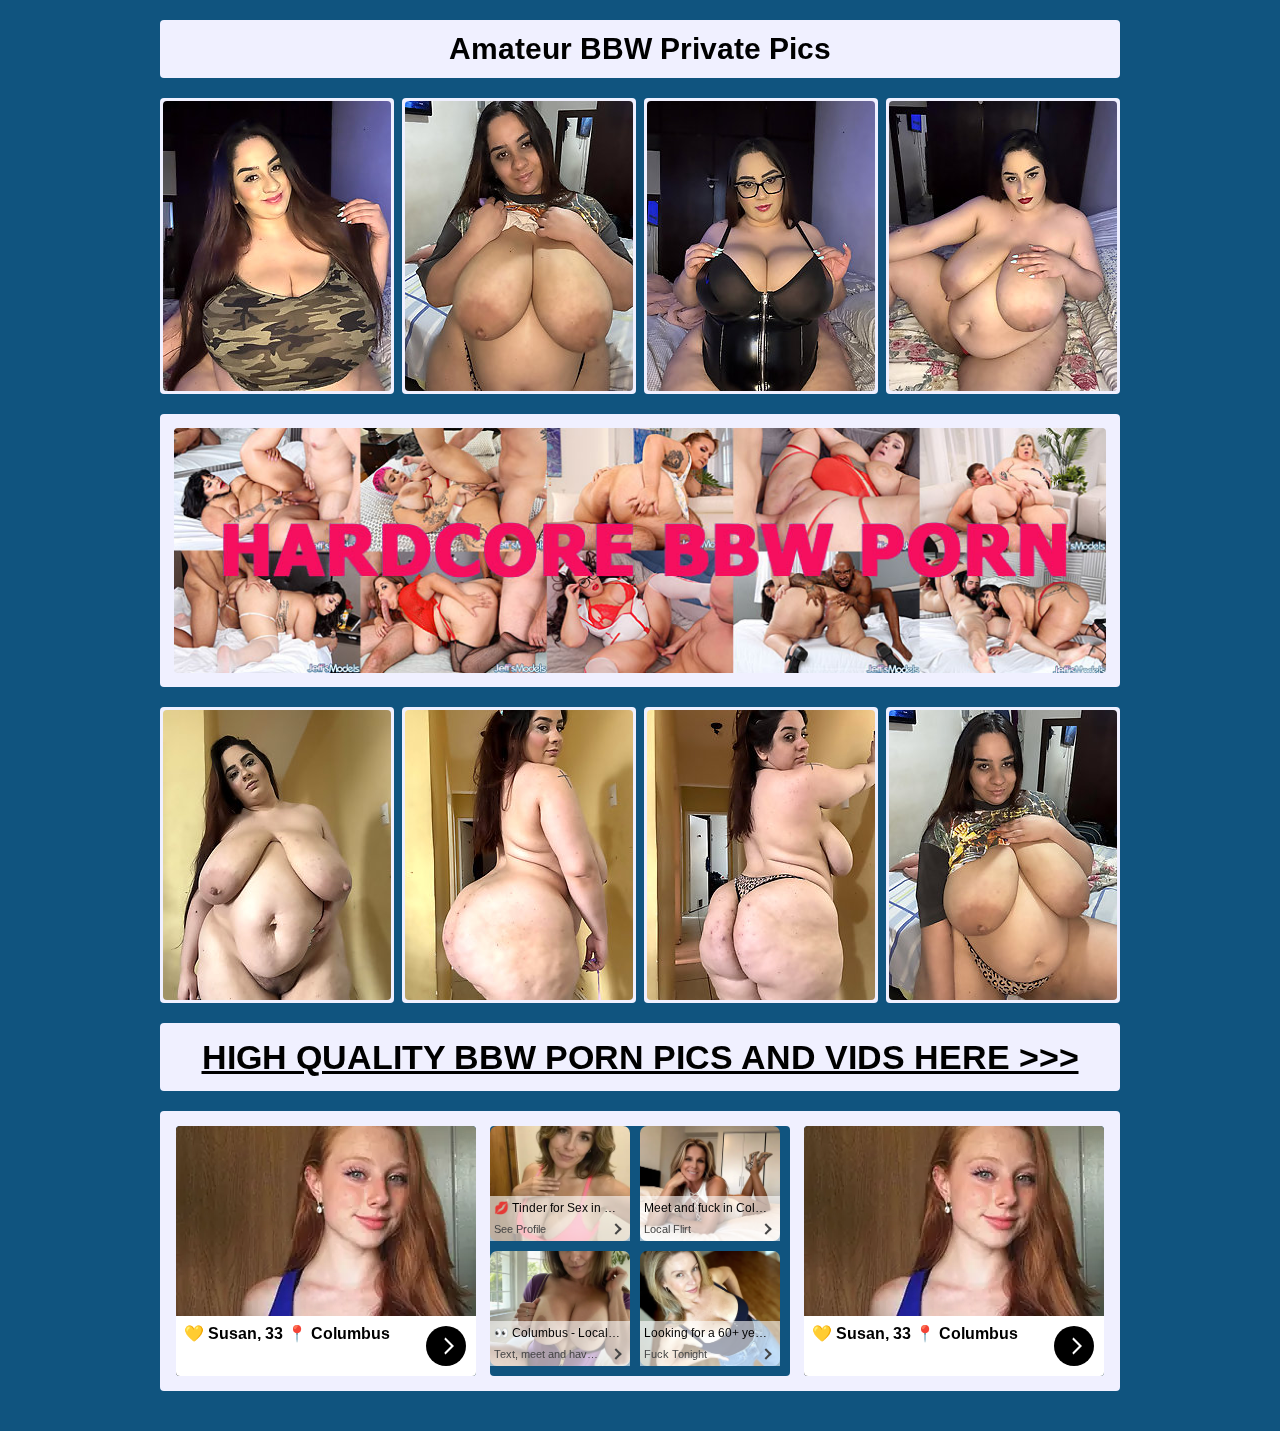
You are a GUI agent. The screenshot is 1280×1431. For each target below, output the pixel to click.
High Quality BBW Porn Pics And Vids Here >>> (640, 1057)
